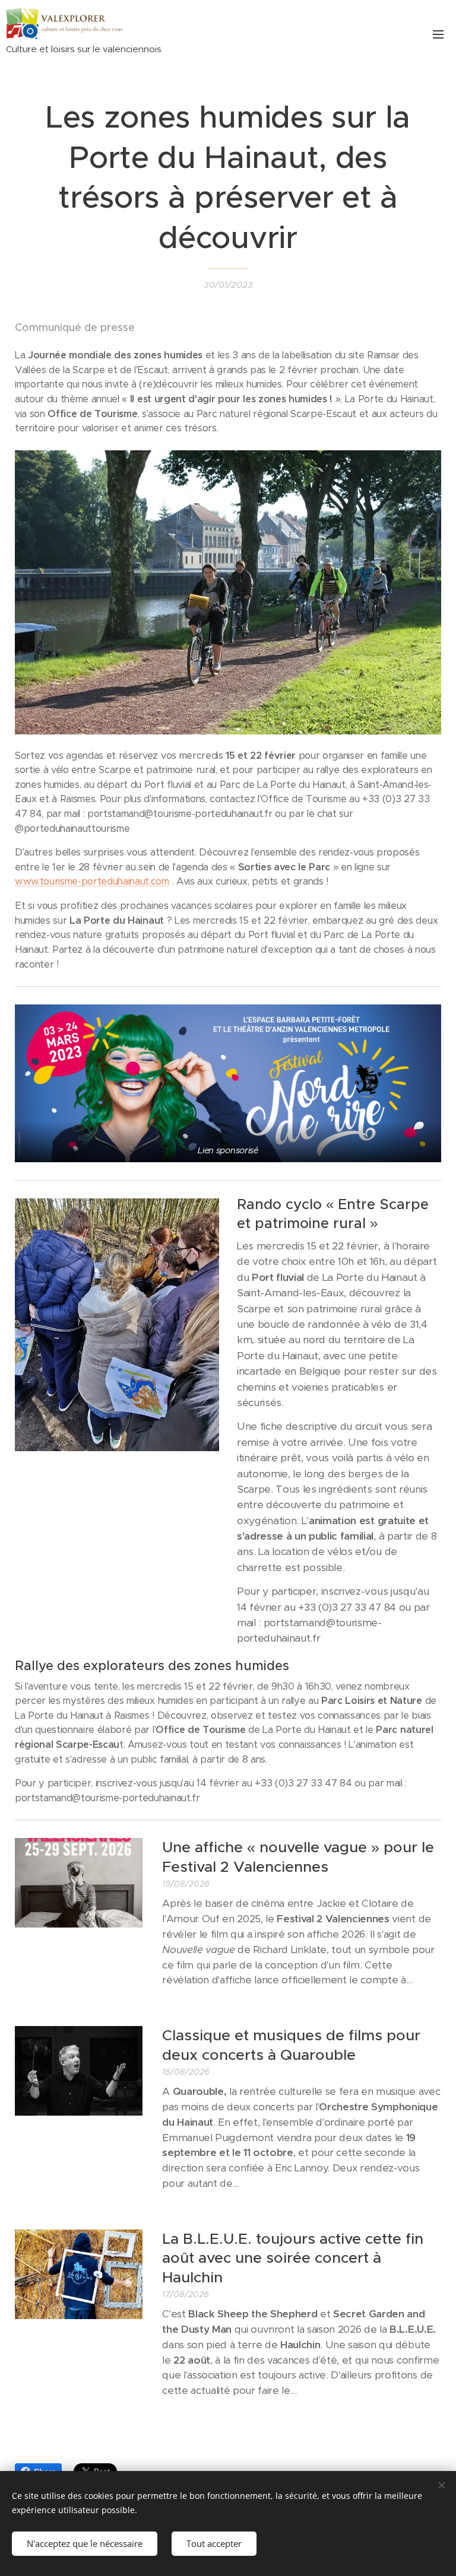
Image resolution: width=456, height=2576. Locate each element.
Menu (438, 34)
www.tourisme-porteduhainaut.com (92, 881)
